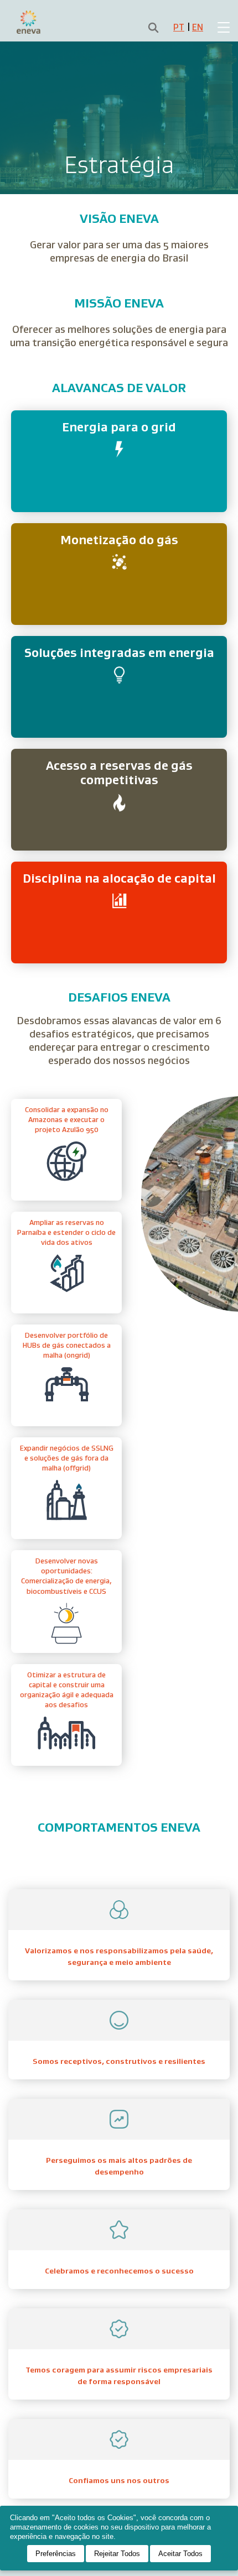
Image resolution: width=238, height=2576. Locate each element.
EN (198, 27)
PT (179, 27)
